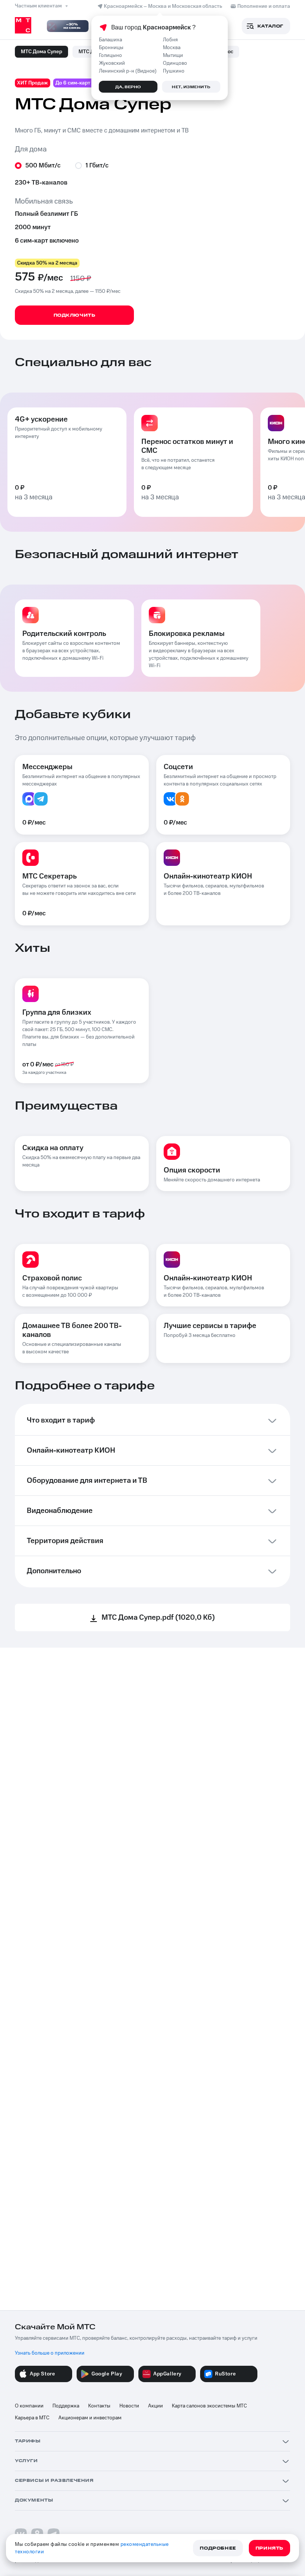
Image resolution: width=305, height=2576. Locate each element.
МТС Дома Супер (41, 52)
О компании (29, 2406)
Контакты (99, 2406)
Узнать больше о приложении (50, 2353)
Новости (129, 2406)
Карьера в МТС (32, 2418)
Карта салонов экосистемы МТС (209, 2406)
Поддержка (66, 2406)
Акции (155, 2406)
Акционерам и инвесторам (90, 2418)
